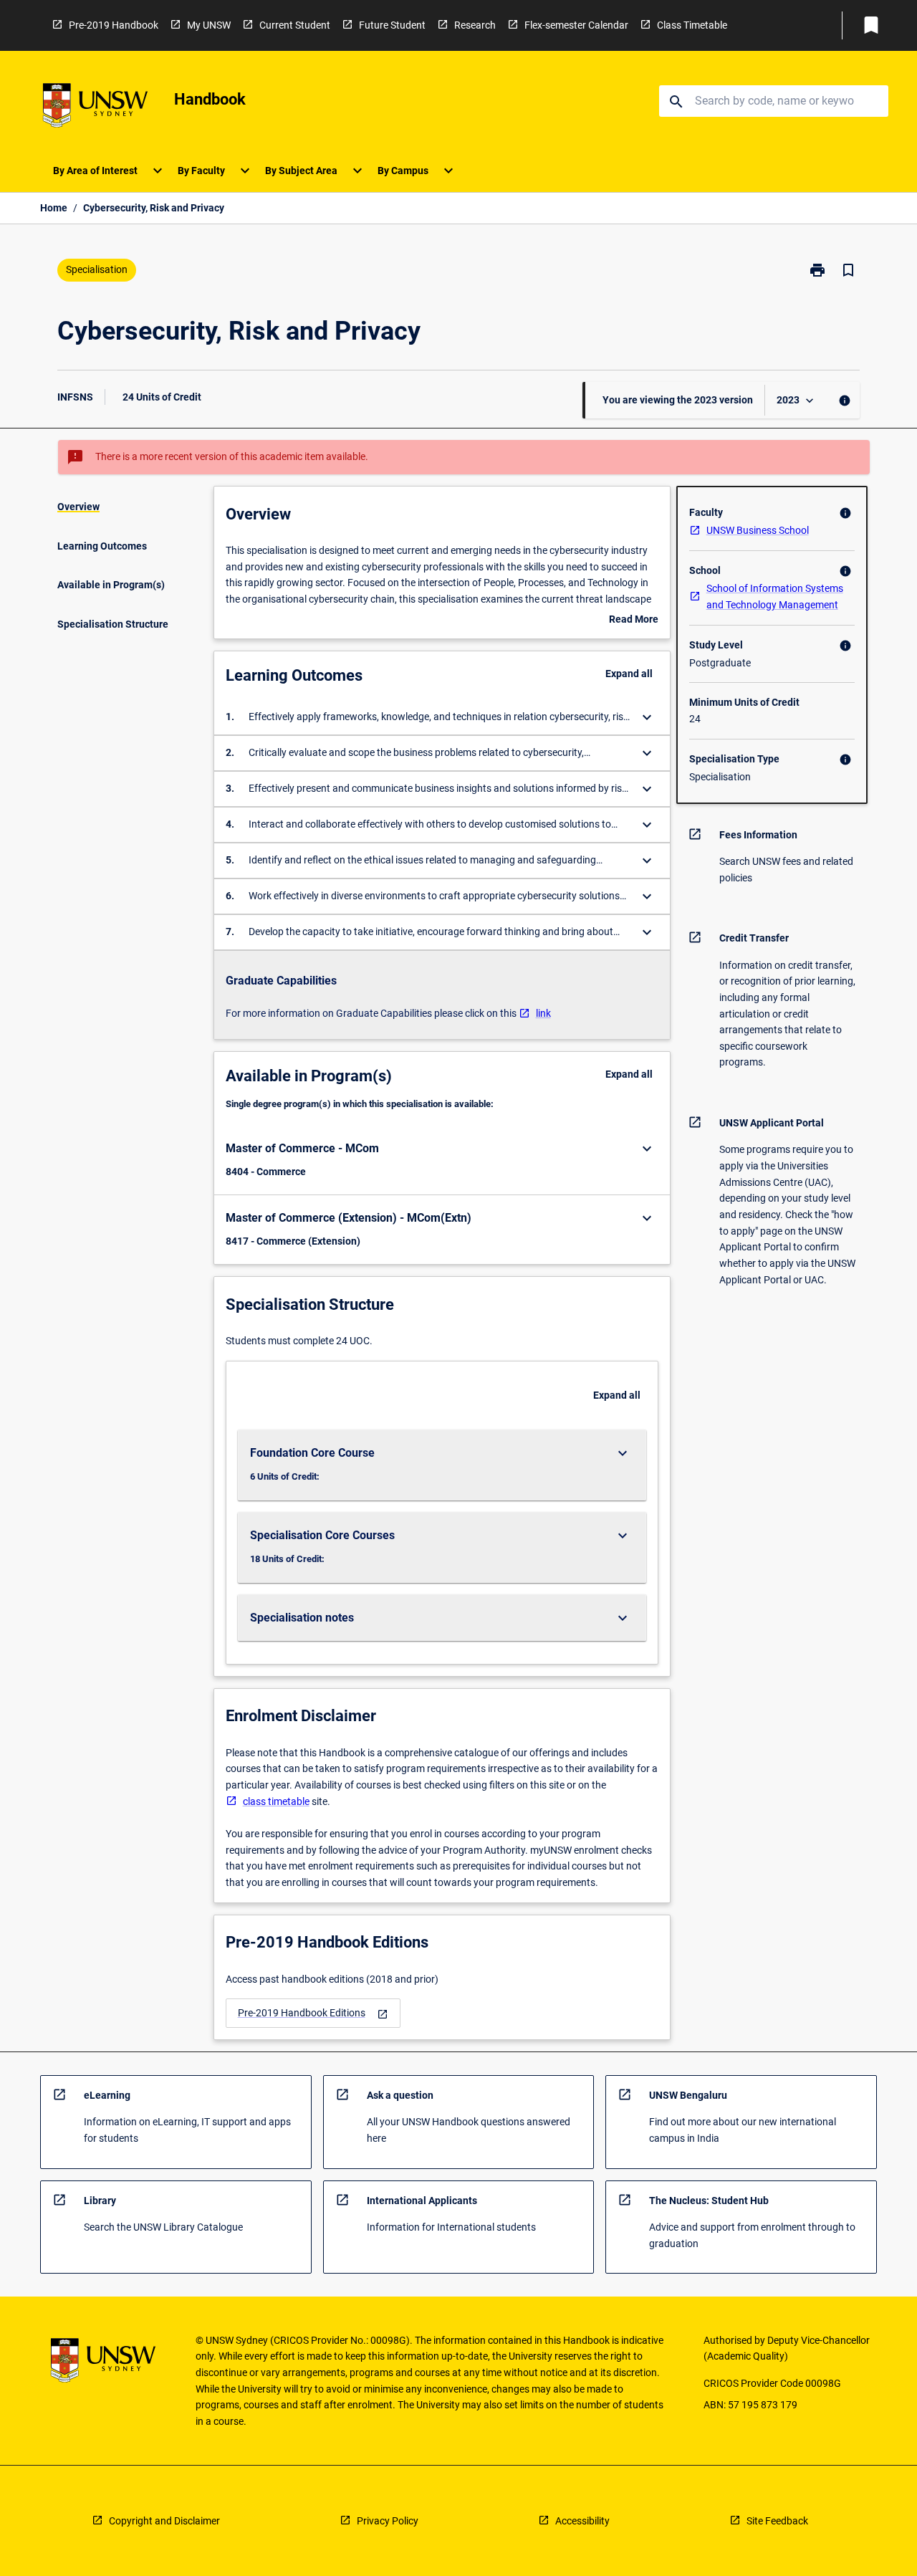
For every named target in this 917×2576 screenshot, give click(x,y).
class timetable (276, 1801)
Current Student (295, 25)
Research (475, 25)
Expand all (629, 674)
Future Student (392, 25)
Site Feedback (777, 2521)
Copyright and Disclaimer (164, 2521)
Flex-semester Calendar (576, 25)
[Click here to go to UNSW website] (95, 108)
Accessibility (582, 2521)
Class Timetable (692, 25)
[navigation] (313, 2013)
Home (54, 208)
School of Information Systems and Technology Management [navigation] (775, 597)
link (543, 1013)
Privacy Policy (388, 2521)
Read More (634, 621)
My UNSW (209, 25)
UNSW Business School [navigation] (758, 530)
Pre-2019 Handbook (114, 25)
